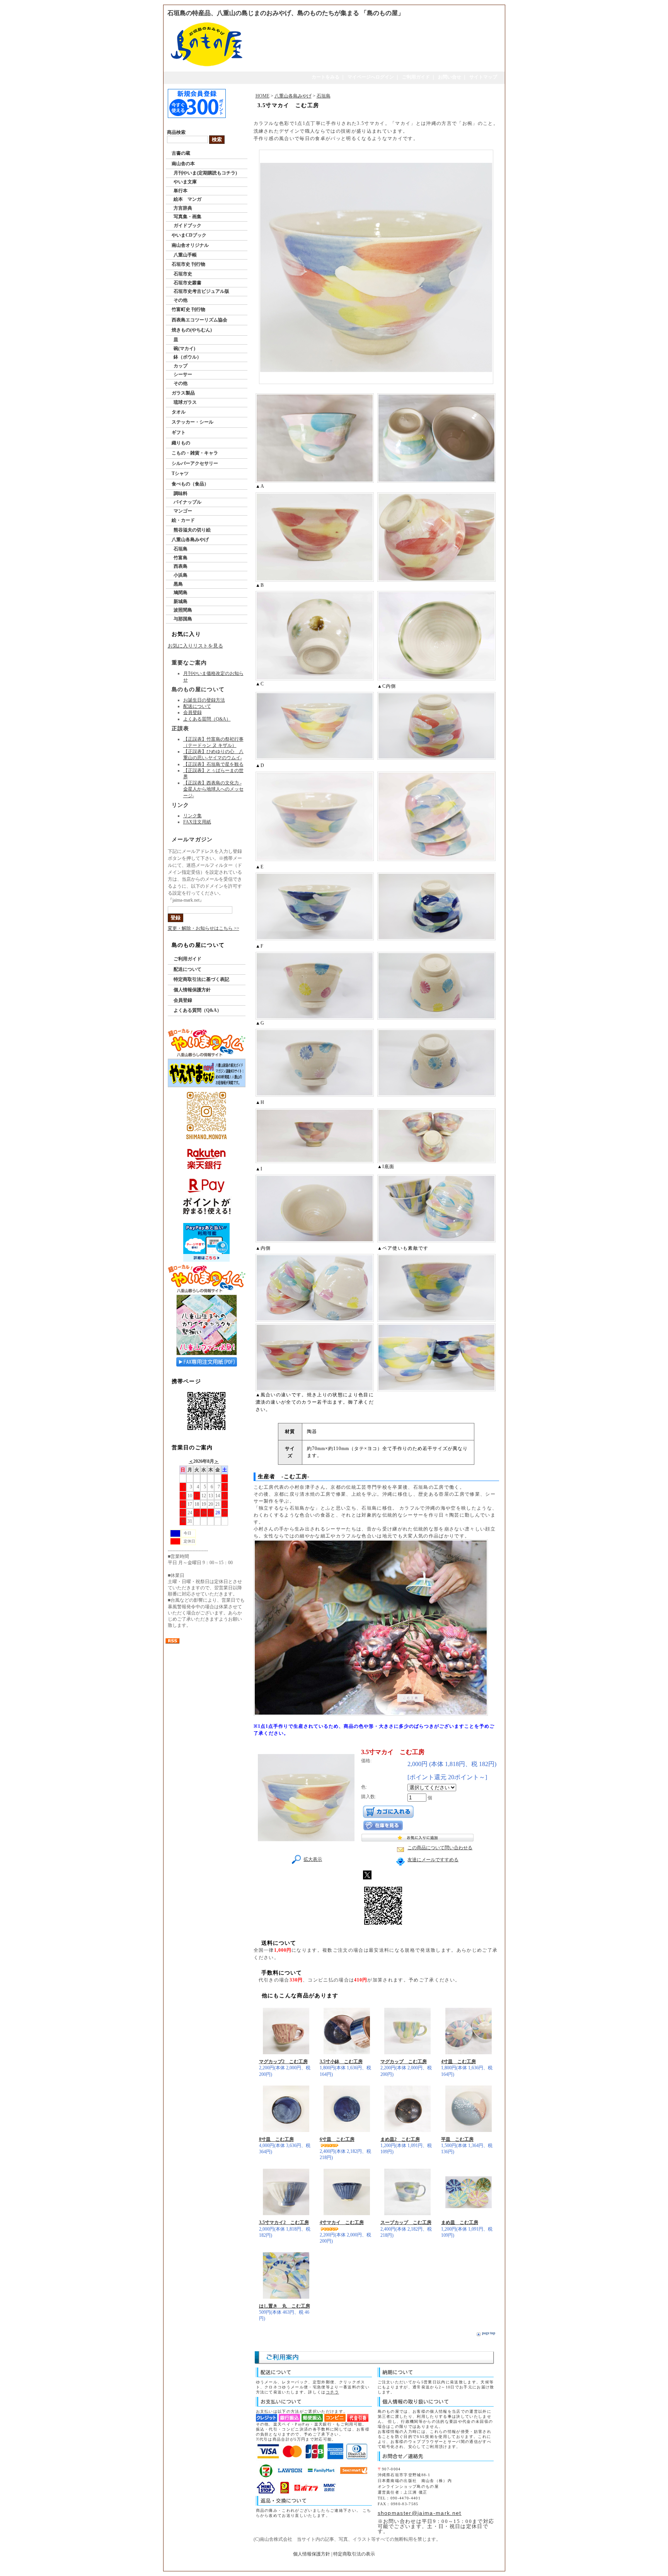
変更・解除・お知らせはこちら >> (204, 928)
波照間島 (183, 610)
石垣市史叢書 (187, 283)
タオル (179, 412)
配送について (197, 706)
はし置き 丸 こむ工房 (285, 2306)
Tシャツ (180, 473)
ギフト (179, 432)
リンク (181, 805)
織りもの (181, 443)
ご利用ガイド (416, 77)
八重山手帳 (185, 255)
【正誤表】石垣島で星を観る (213, 764)
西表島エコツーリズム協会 (199, 320)
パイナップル (187, 502)
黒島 (178, 584)
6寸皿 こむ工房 (337, 2139)
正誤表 (181, 729)
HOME (262, 96)
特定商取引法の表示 (354, 2554)
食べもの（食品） (190, 484)
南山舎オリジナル (190, 245)
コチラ (332, 2392)
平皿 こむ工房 (457, 2139)
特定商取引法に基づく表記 (201, 979)
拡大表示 (313, 1859)
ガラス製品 (183, 393)
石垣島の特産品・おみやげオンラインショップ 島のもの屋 (331, 2566)
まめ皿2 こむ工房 (400, 2139)
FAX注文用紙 (197, 822)
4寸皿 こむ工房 (458, 2062)
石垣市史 (183, 274)
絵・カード (183, 520)
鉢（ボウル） (187, 357)
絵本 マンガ (187, 199)
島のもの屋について (198, 689)
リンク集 (193, 816)
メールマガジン (192, 840)
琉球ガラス (185, 402)
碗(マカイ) (184, 348)
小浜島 (181, 575)
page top (489, 2333)
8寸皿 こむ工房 (276, 2139)
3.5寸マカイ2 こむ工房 (284, 2222)
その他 (181, 300)
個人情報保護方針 (192, 990)
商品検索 (176, 132)
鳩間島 (181, 593)
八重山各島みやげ (190, 540)
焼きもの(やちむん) (192, 330)
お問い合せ (450, 77)
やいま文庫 (185, 182)
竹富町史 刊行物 (188, 309)
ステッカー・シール (193, 422)
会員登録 (193, 712)
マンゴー (183, 511)
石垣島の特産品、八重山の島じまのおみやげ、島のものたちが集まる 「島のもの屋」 (286, 13)
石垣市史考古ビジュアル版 (201, 291)
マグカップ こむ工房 (404, 2062)
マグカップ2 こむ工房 (283, 2062)
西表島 (181, 566)
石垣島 (181, 549)
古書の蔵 (181, 153)
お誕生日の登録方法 (204, 700)
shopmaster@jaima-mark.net (420, 2513)
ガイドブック (187, 225)
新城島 (181, 601)
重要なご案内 (189, 663)
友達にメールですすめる (433, 1860)
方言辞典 (183, 208)
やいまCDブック (189, 235)
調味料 (181, 494)
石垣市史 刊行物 (188, 264)
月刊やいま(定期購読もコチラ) (205, 173)
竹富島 (181, 558)
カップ (181, 366)
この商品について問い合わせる (440, 1848)
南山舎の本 (183, 164)
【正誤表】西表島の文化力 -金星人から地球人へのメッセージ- (213, 789)
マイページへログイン (371, 77)
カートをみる (325, 77)
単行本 (181, 191)
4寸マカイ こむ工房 (342, 2222)
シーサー (183, 374)
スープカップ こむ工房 (406, 2222)
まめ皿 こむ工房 (460, 2222)
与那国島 (183, 619)
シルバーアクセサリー (195, 463)
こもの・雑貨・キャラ (195, 453)
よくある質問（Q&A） (207, 719)
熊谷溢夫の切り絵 (192, 530)
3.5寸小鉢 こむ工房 (341, 2062)
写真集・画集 (187, 217)
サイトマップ (483, 77)
